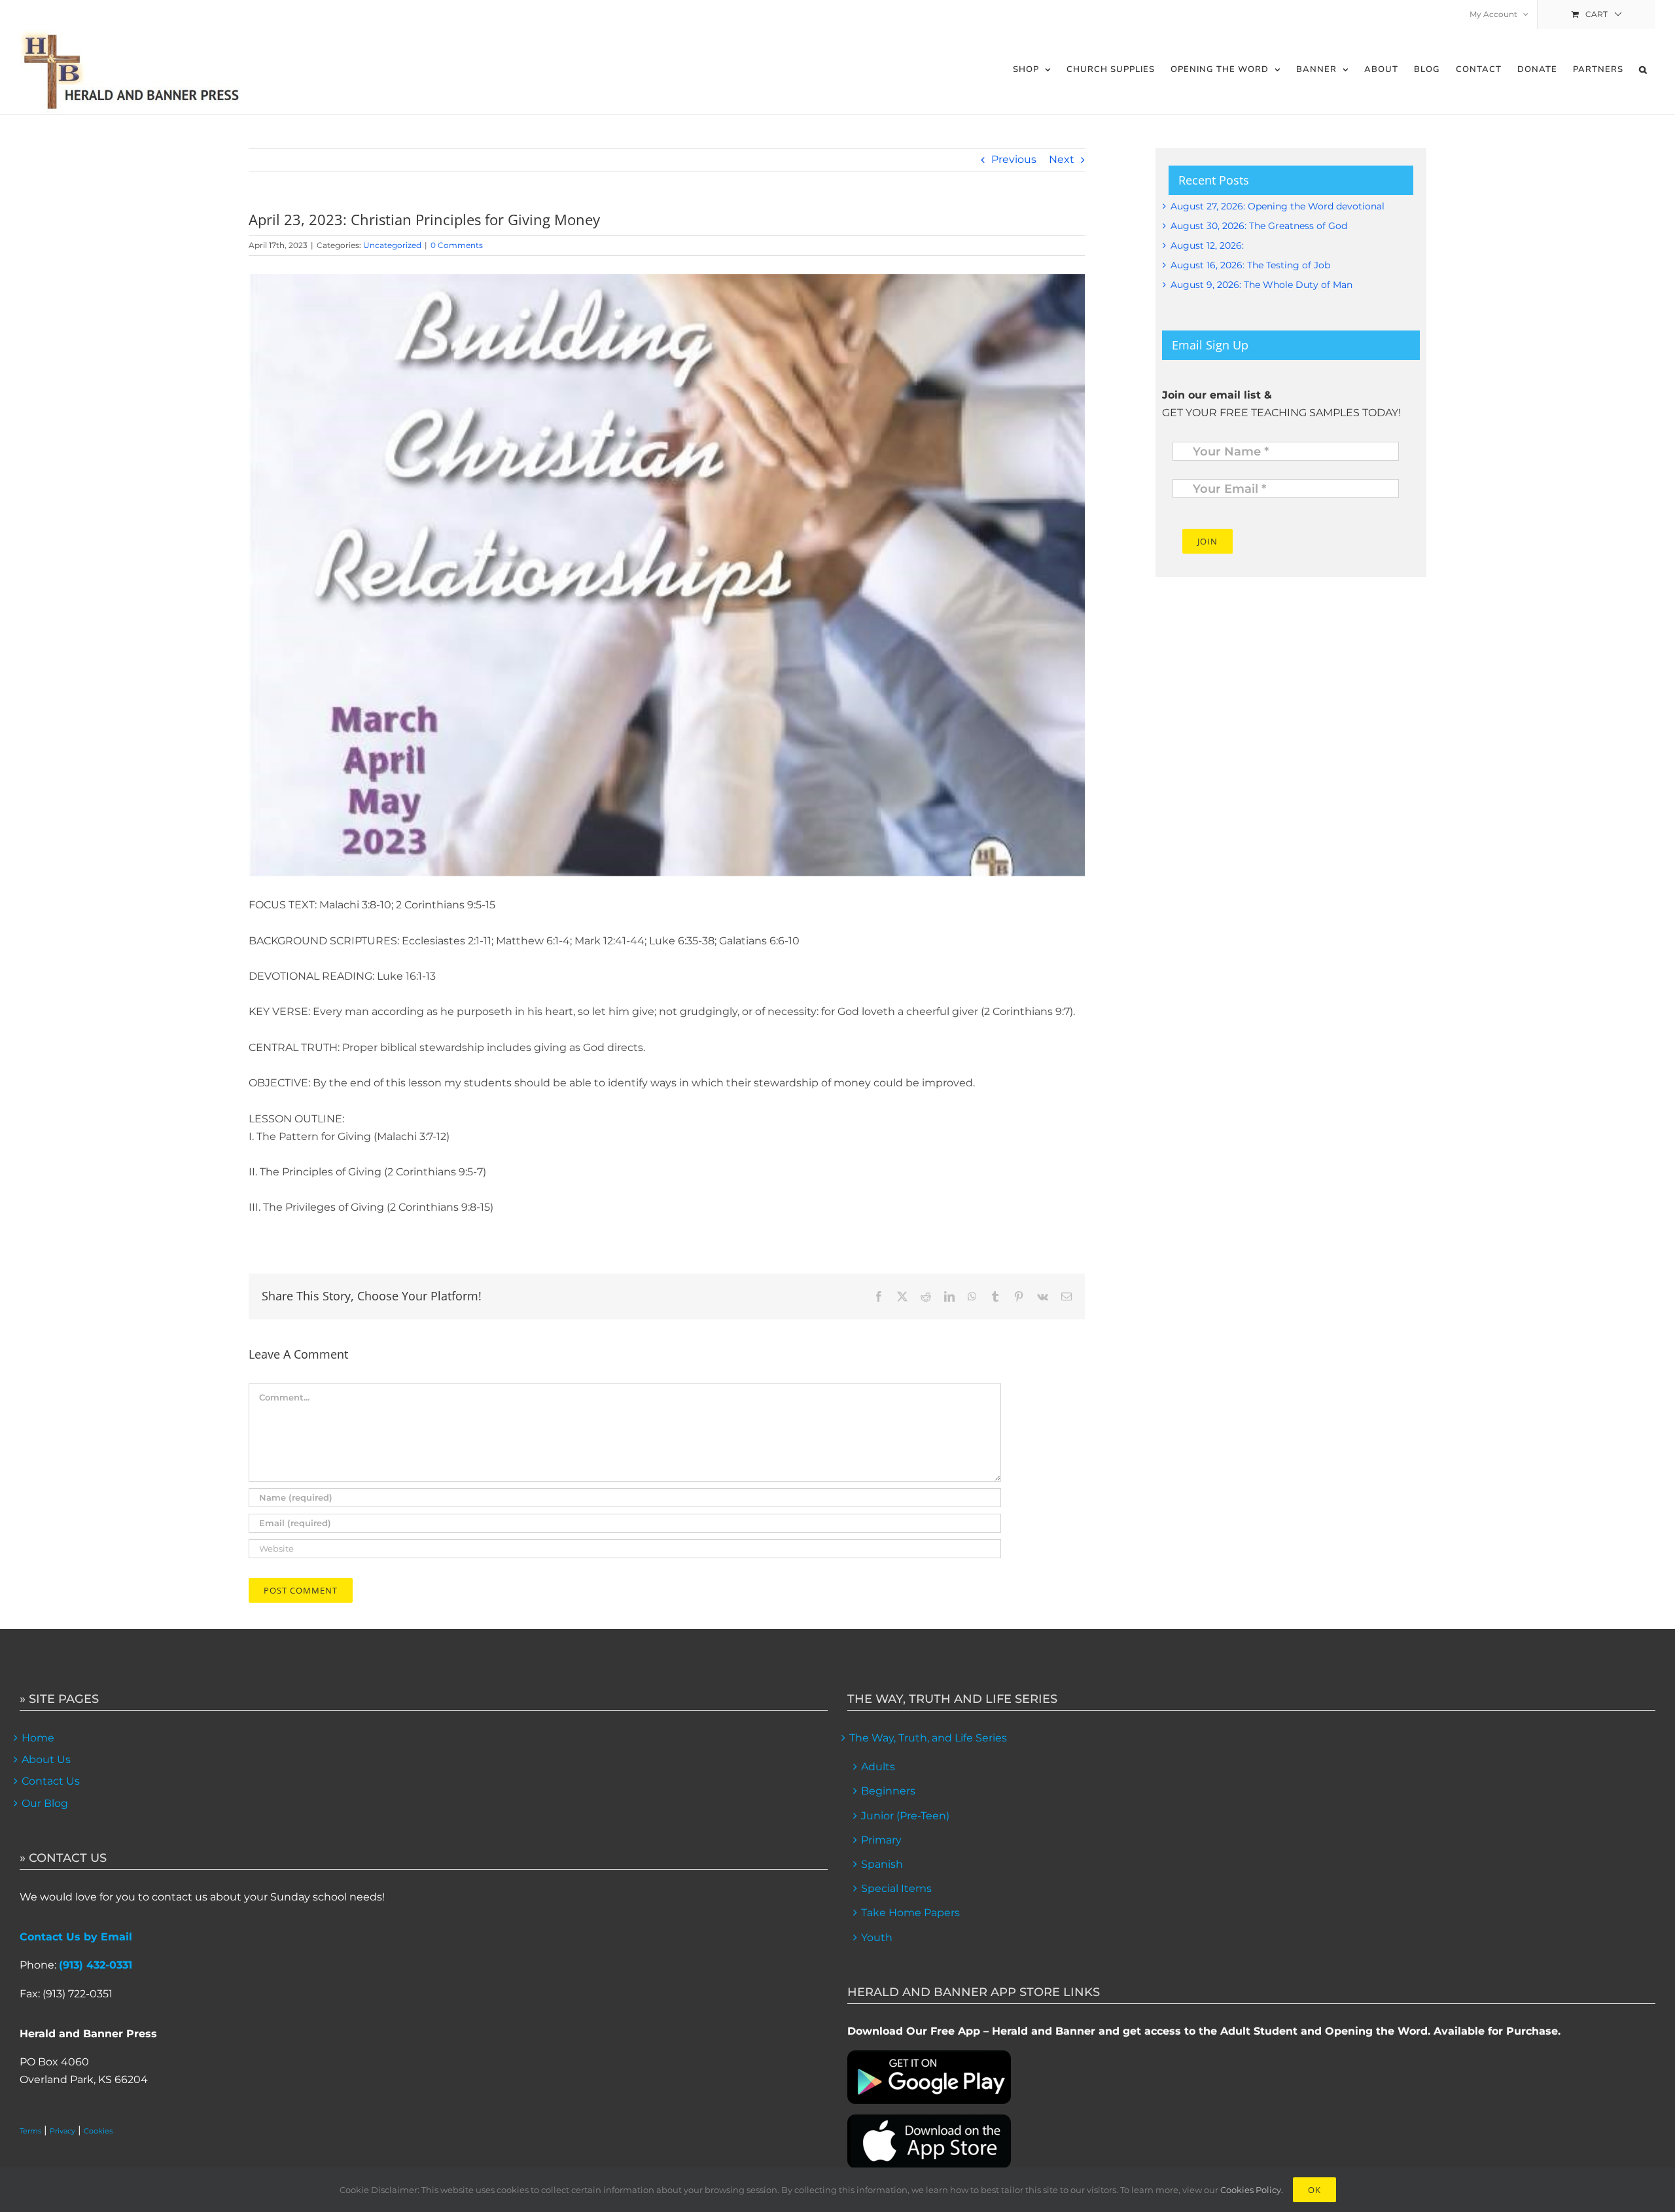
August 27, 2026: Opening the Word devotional (1278, 206)
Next (1062, 159)
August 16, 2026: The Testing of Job (1250, 265)
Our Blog (45, 1803)
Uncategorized (392, 245)
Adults (878, 1767)
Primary (881, 1840)
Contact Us (51, 1781)
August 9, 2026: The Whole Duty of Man (1261, 285)
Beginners (888, 1791)
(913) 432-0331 (96, 1965)
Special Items (896, 1888)
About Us (46, 1759)
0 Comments (457, 245)
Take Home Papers (910, 1913)
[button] (1643, 70)
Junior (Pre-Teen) (905, 1816)
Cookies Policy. (1252, 2190)
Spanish (882, 1864)
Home (38, 1738)
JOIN (1208, 541)
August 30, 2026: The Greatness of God (1259, 226)
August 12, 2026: (1207, 245)
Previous (1014, 159)
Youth (877, 1937)
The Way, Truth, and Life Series (928, 1738)
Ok (1314, 2190)
